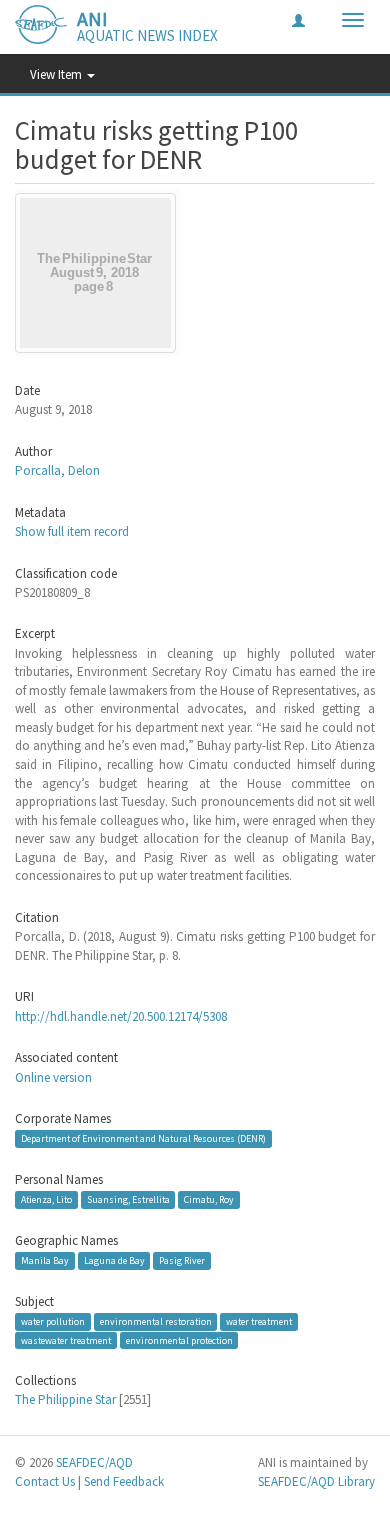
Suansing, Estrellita (128, 1199)
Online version (53, 1077)
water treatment (259, 1321)
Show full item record (72, 531)
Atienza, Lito (46, 1199)
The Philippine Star (65, 1399)
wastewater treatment (66, 1340)
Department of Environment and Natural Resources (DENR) (143, 1138)
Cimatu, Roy (209, 1199)
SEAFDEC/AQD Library (316, 1481)
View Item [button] (57, 74)
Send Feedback (124, 1481)
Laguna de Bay (114, 1260)
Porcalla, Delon (57, 470)
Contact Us (45, 1481)
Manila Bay (45, 1260)
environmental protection (179, 1340)
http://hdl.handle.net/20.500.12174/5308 (121, 1016)
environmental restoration (156, 1321)
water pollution (53, 1321)
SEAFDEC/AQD (94, 1462)
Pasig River (182, 1260)
